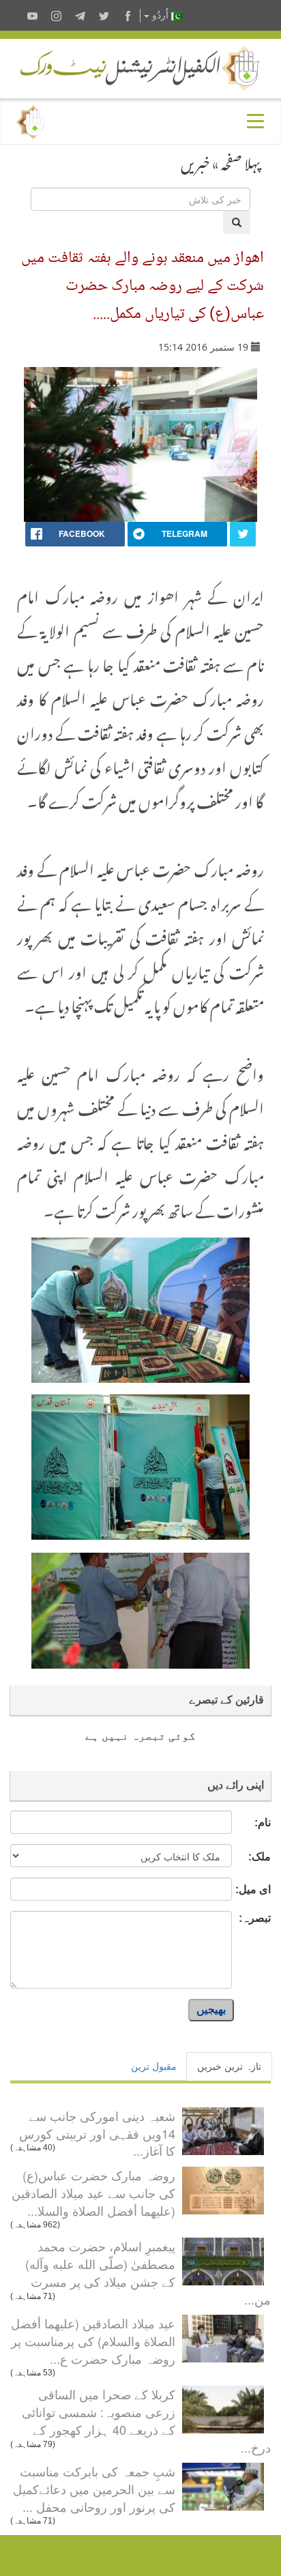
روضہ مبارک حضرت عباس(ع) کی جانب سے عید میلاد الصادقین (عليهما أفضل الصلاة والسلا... (93, 2192)
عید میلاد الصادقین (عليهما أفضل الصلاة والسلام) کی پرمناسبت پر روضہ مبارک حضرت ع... (93, 2340)
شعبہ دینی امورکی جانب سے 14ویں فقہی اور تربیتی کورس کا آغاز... (97, 2133)
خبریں (195, 161)
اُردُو (160, 15)
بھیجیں (211, 2009)
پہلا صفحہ (241, 161)
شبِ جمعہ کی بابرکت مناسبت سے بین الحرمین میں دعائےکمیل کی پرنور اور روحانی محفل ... (94, 2488)
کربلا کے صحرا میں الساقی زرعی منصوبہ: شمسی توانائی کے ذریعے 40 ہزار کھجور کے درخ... (146, 2420)
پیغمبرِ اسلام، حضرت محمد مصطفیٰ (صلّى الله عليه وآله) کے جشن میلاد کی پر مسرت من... (148, 2272)
